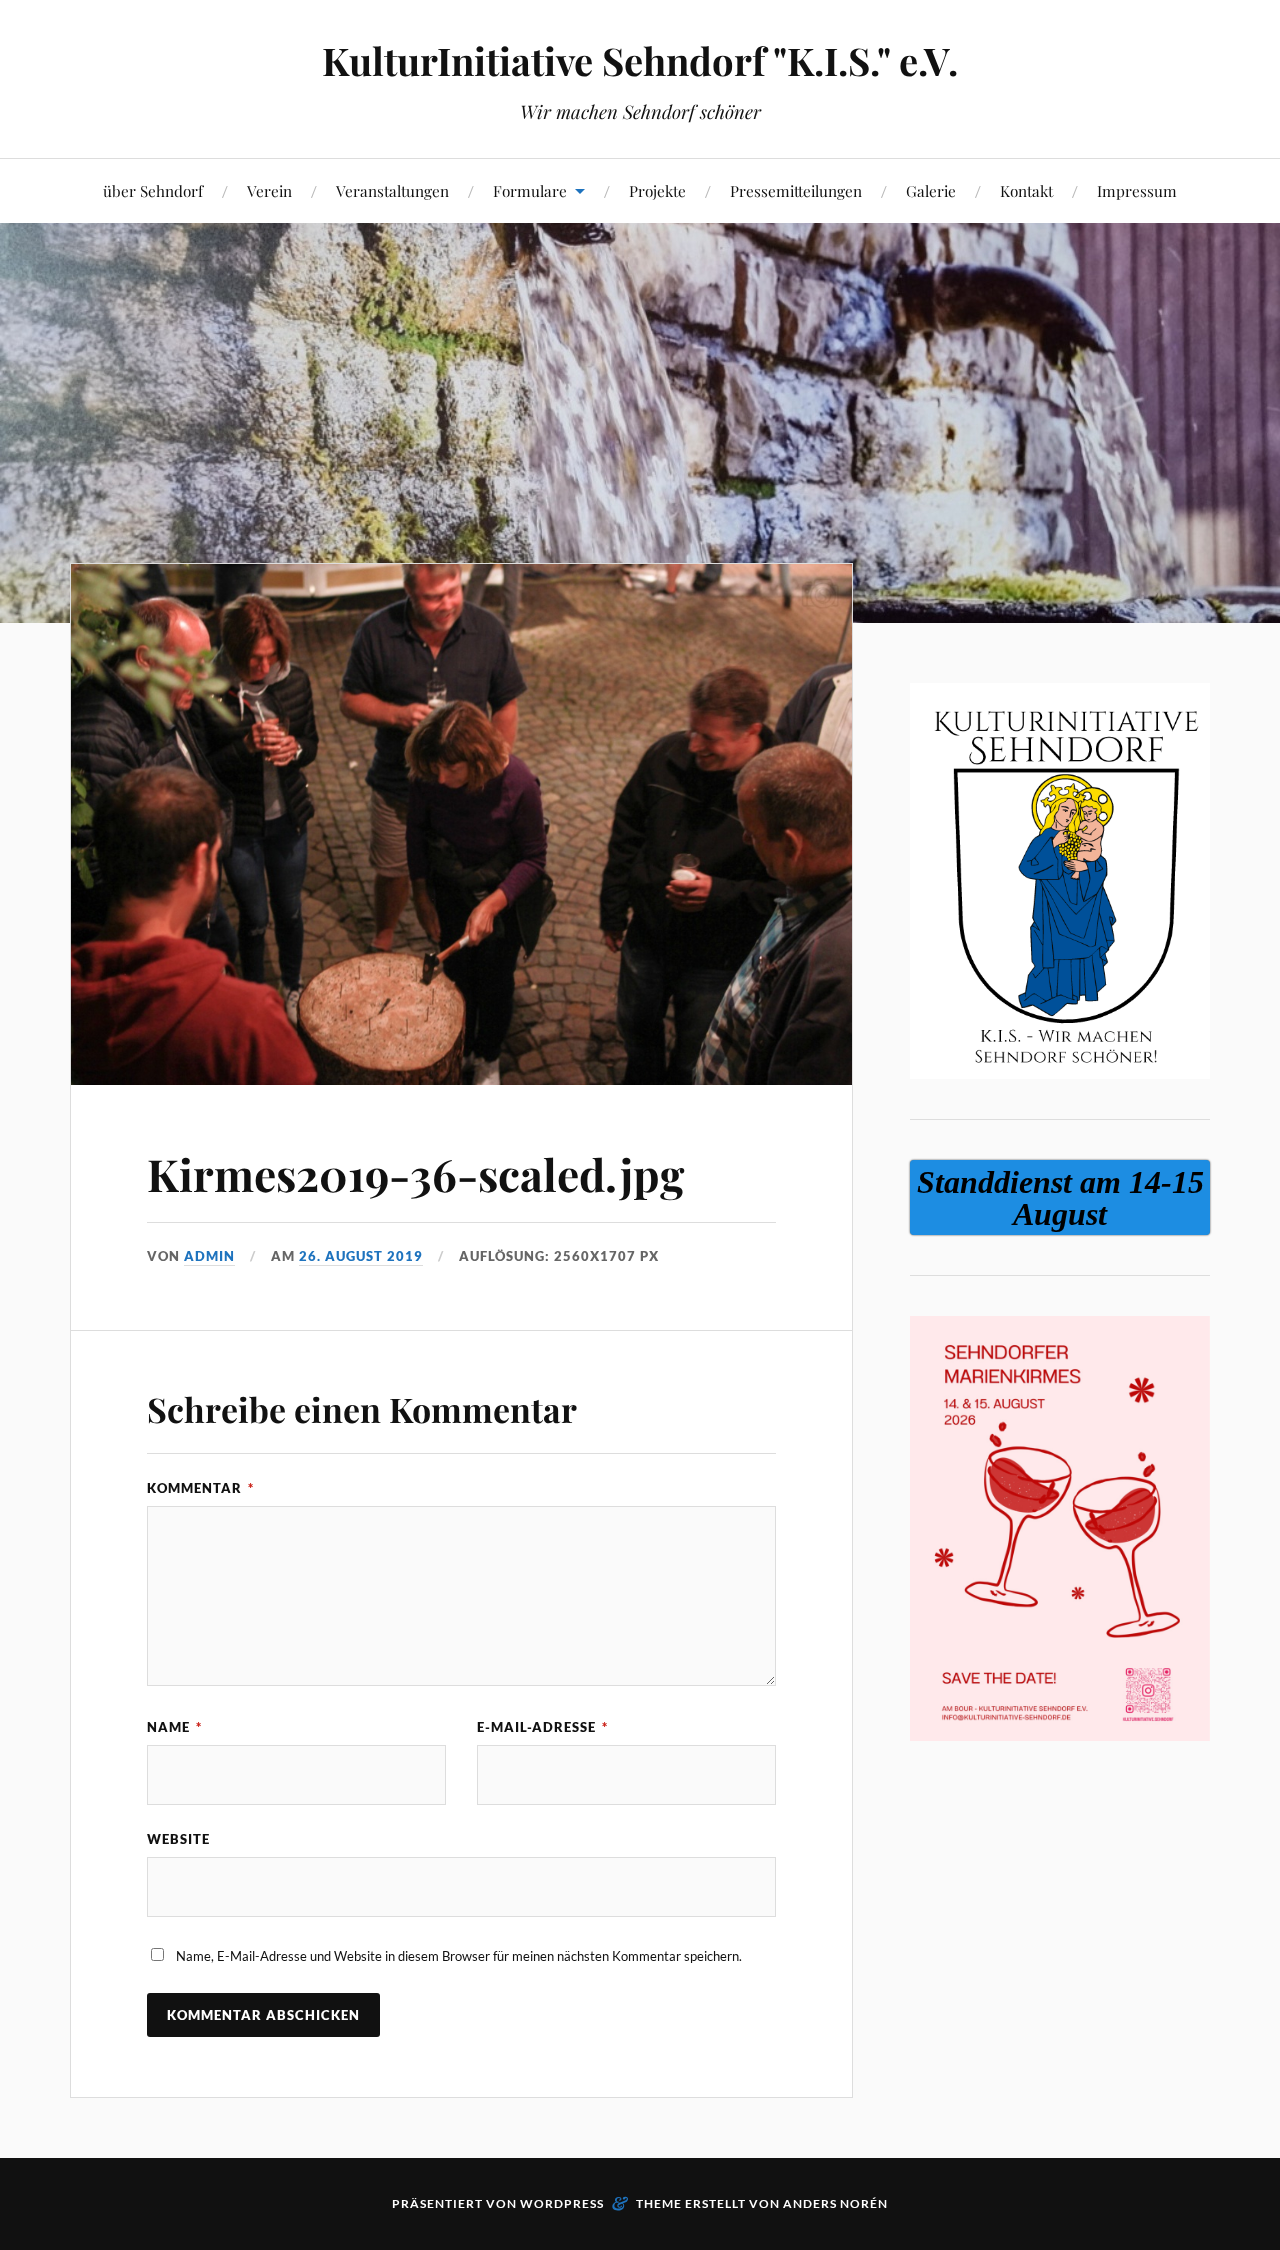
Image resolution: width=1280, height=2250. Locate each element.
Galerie (931, 190)
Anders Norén (835, 2203)
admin (209, 1256)
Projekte (657, 190)
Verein (269, 190)
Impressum (1137, 190)
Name (174, 1727)
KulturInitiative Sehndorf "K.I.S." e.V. (640, 60)
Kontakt (1026, 190)
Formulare (530, 190)
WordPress (562, 2203)
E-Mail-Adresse (542, 1727)
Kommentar (200, 1488)
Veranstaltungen (392, 190)
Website (178, 1839)
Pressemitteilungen (796, 190)
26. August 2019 (361, 1256)
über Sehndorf (153, 190)
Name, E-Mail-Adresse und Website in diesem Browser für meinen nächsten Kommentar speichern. (459, 1956)
